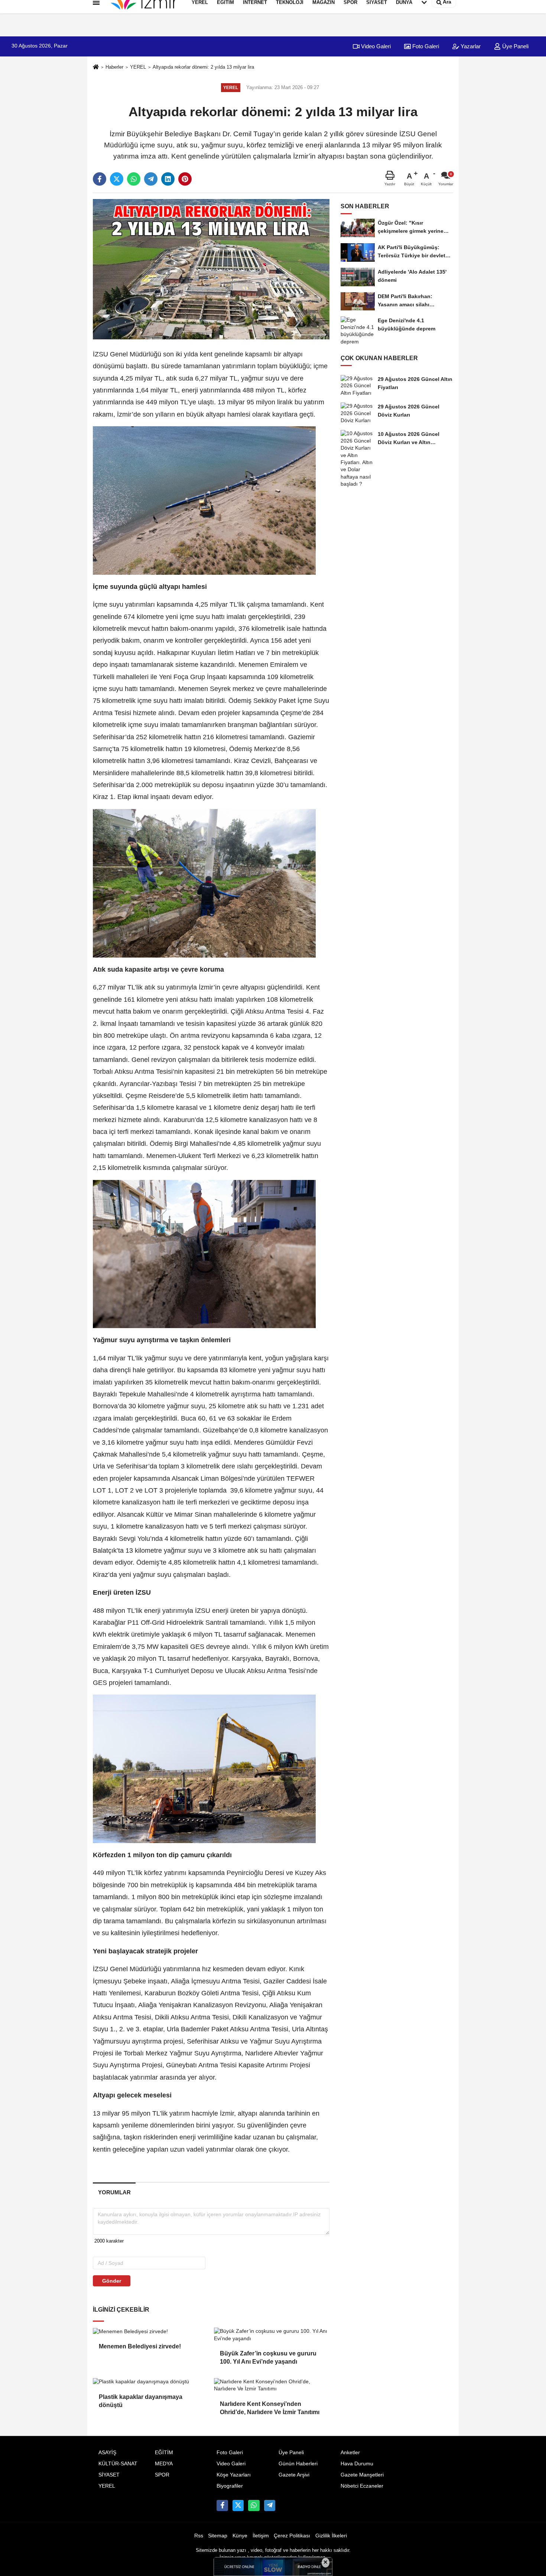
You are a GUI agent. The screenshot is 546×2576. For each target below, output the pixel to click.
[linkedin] (168, 179)
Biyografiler (230, 2486)
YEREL (138, 67)
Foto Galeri (425, 46)
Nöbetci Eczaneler (362, 2486)
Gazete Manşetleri (362, 2475)
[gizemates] (270, 2505)
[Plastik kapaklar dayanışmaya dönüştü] (150, 2382)
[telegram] (151, 179)
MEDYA (164, 2464)
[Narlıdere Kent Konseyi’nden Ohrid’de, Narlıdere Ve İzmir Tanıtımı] (272, 2385)
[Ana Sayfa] (96, 67)
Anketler (350, 2453)
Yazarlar (470, 46)
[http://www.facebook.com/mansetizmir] (222, 2505)
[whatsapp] (134, 179)
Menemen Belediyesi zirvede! (141, 2346)
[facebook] (100, 179)
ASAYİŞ (107, 2453)
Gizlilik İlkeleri (331, 2536)
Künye (240, 2536)
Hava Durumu (357, 2464)
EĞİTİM (164, 2453)
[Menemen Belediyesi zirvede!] (150, 2331)
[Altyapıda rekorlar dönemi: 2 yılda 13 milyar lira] (211, 269)
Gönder (112, 2281)
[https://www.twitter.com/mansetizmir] (238, 2505)
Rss (199, 2536)
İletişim (261, 2536)
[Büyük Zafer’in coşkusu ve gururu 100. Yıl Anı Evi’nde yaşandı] (272, 2335)
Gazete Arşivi (294, 2475)
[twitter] (117, 179)
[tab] (114, 2192)
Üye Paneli (515, 46)
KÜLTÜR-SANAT (118, 2464)
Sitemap (218, 2536)
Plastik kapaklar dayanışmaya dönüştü (141, 2401)
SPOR (162, 2475)
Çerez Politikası (292, 2536)
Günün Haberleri (298, 2464)
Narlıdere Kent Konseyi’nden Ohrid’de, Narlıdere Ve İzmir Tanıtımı (270, 2408)
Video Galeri (375, 46)
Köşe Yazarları (234, 2475)
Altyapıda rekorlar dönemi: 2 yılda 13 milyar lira (203, 67)
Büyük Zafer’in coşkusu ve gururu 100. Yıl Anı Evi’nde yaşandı (268, 2357)
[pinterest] (185, 179)
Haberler (114, 67)
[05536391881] (254, 2505)
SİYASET (109, 2475)
